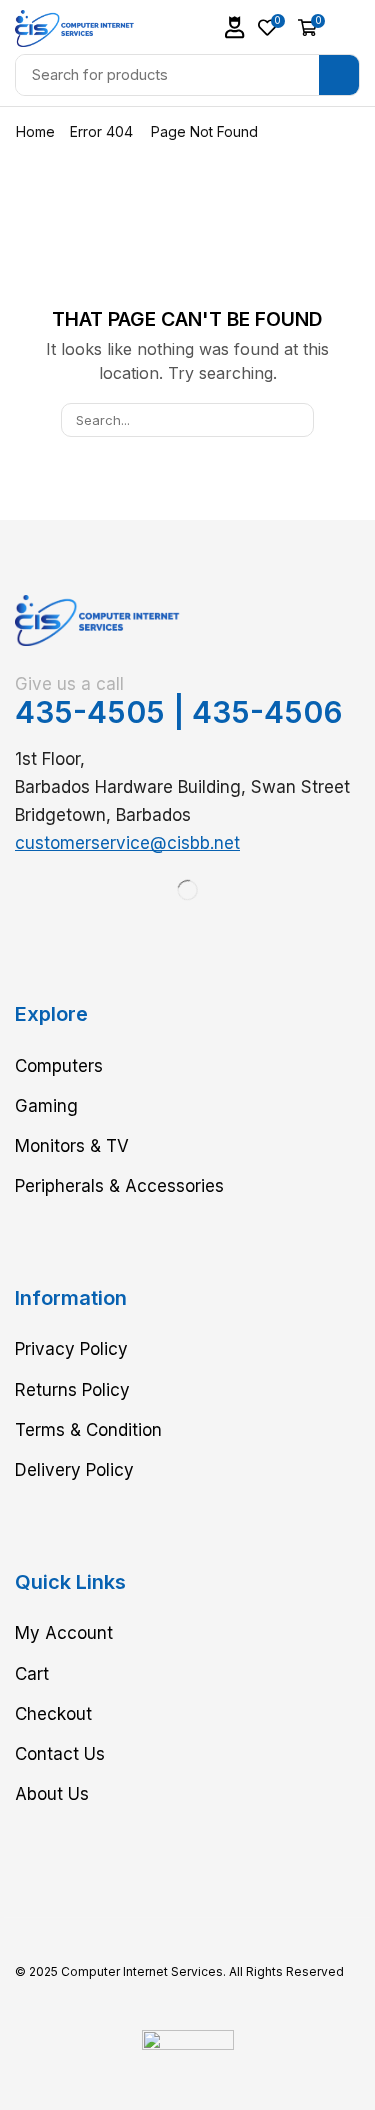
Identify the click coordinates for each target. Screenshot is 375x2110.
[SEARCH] (296, 420)
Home (35, 131)
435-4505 (90, 712)
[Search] (339, 75)
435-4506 (267, 712)
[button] (235, 27)
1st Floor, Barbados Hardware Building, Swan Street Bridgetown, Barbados (182, 787)
